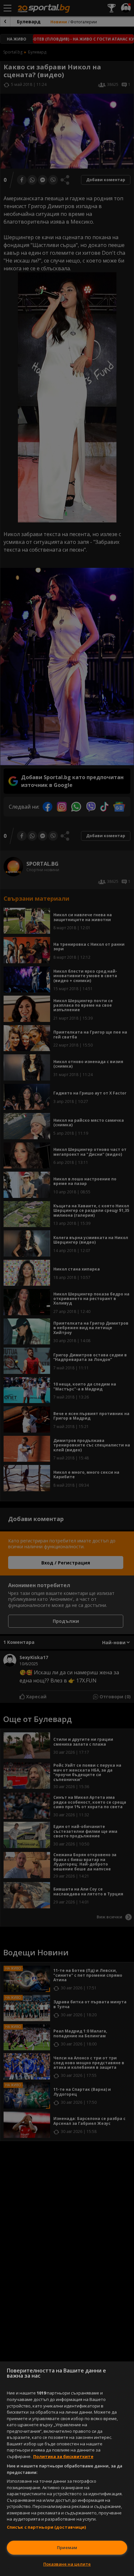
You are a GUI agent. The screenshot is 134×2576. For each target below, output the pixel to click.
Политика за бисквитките (63, 2456)
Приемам (67, 2547)
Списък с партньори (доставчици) (47, 2527)
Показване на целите (67, 2564)
